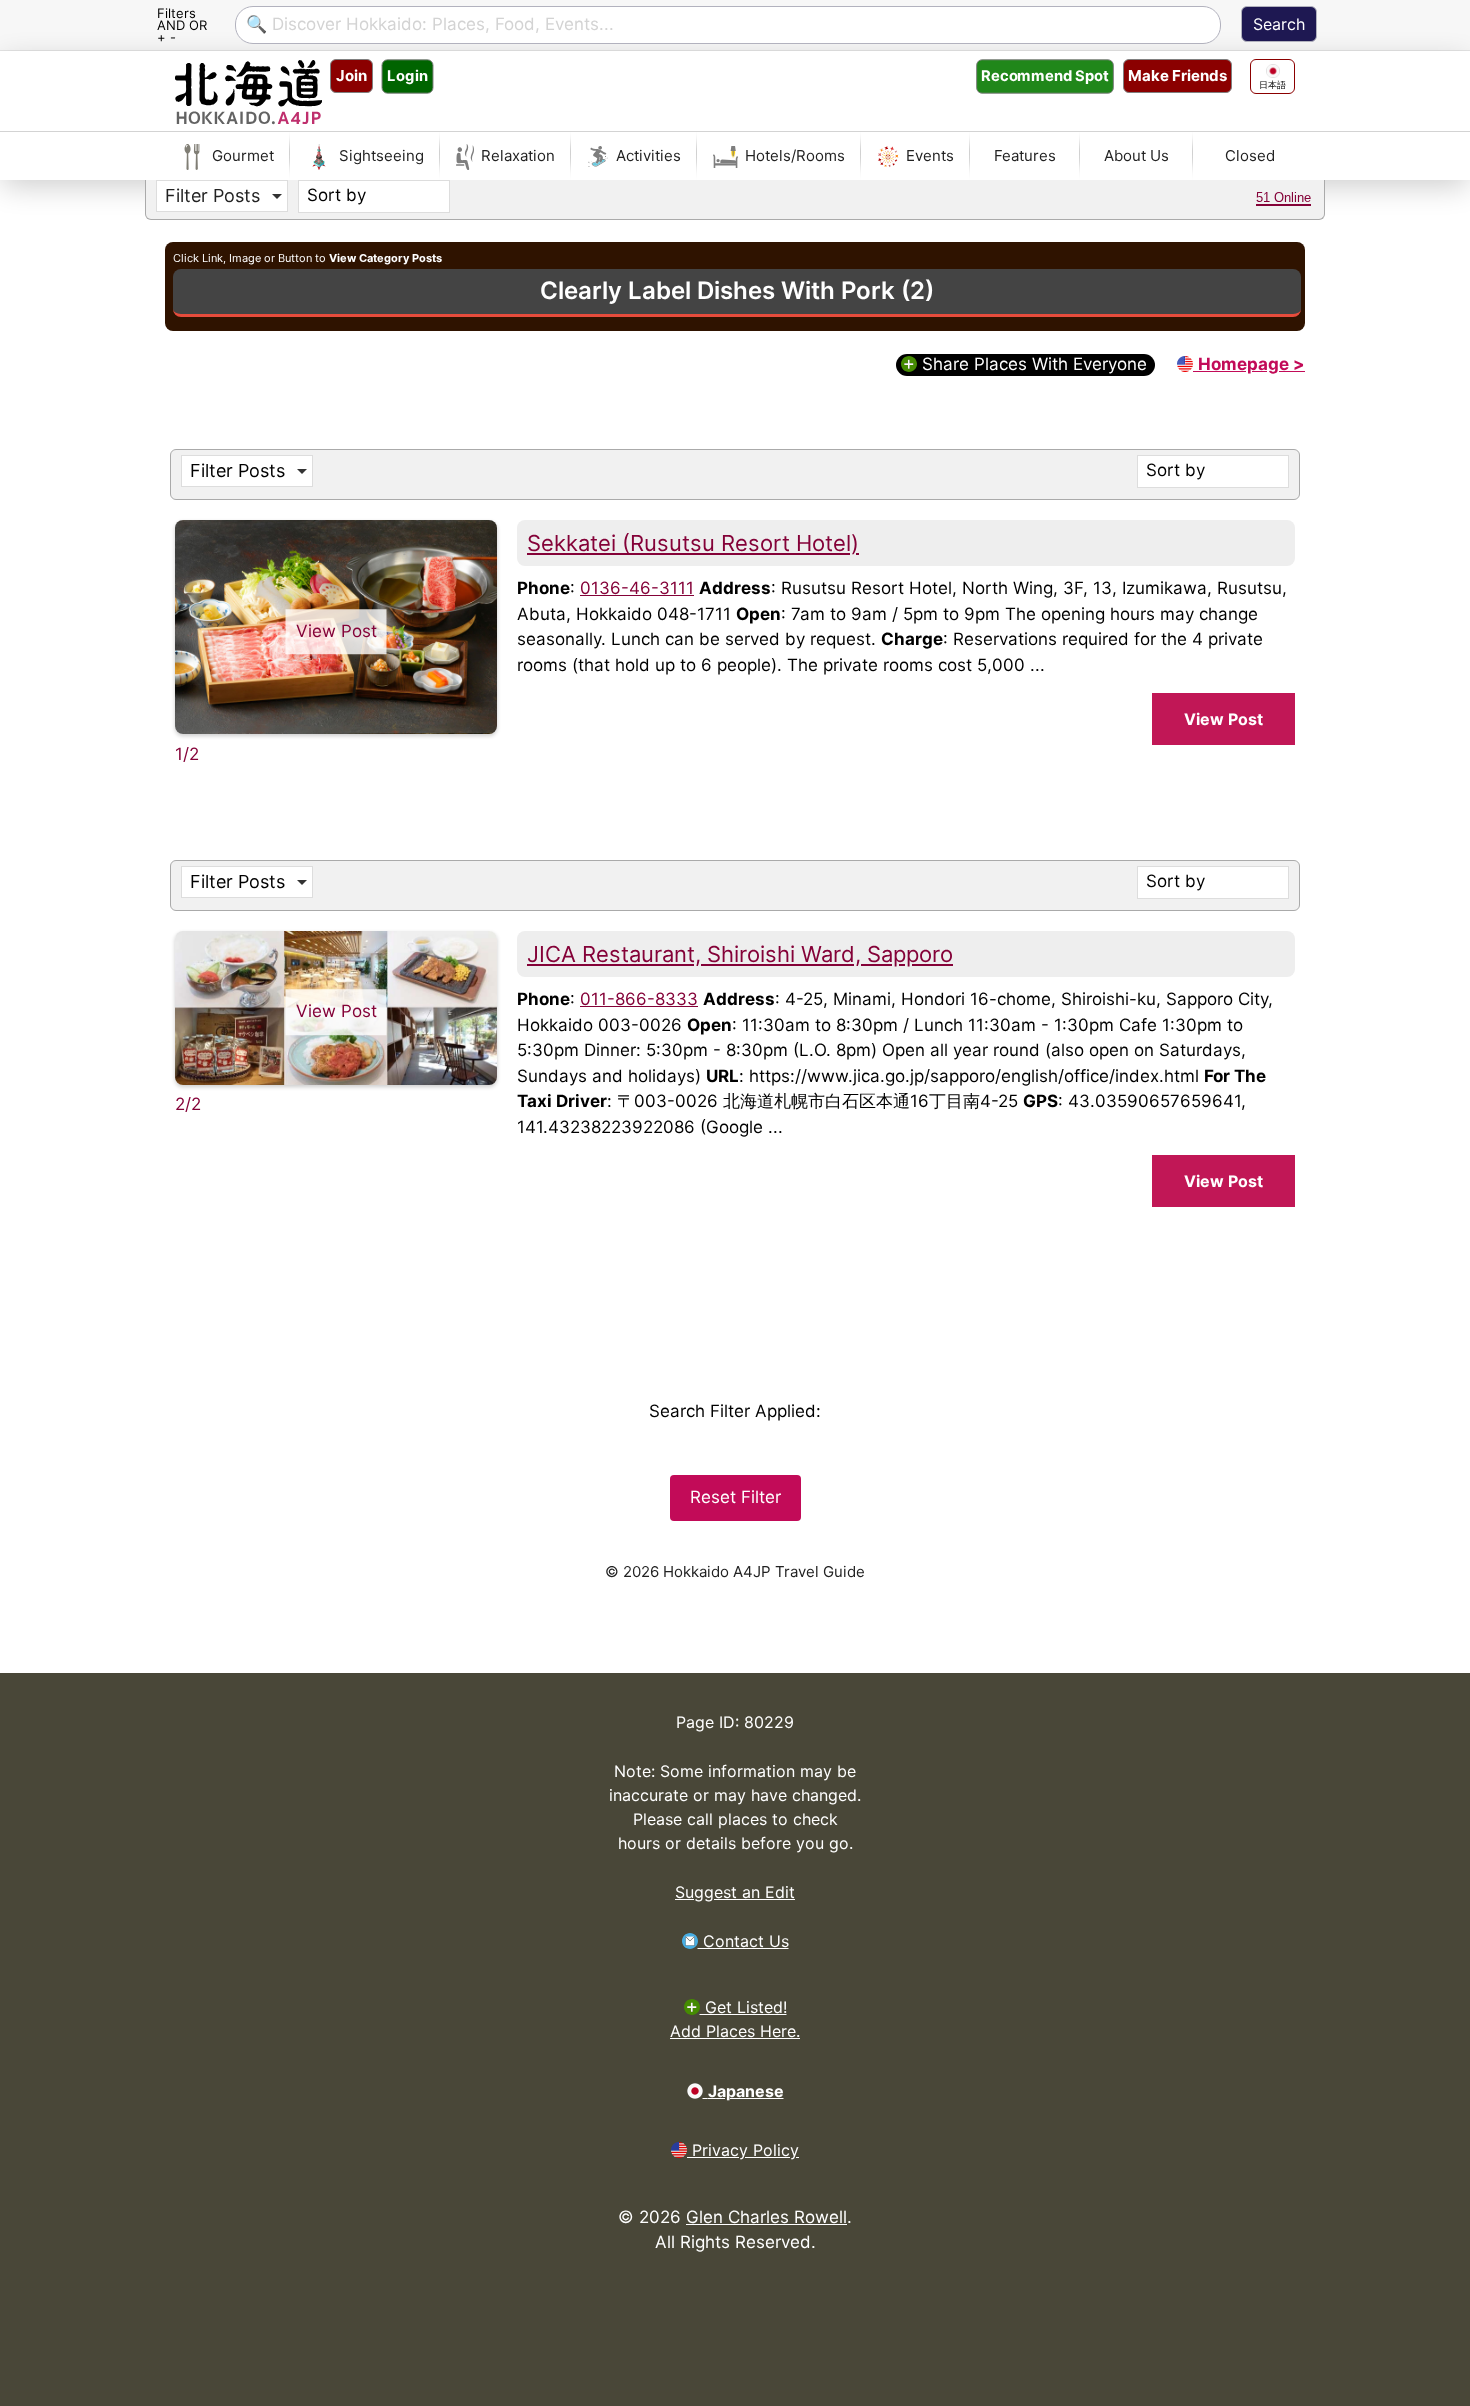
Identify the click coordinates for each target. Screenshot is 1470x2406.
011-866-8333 (639, 999)
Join (351, 75)
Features (1025, 155)
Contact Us (743, 1941)
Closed (1250, 155)
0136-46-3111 (637, 588)
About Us (1136, 155)
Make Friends (1177, 75)
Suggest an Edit (735, 1892)
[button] (222, 196)
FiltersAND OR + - (182, 24)
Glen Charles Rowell (766, 2217)
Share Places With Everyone (1032, 364)
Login (407, 75)
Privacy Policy (743, 2150)
